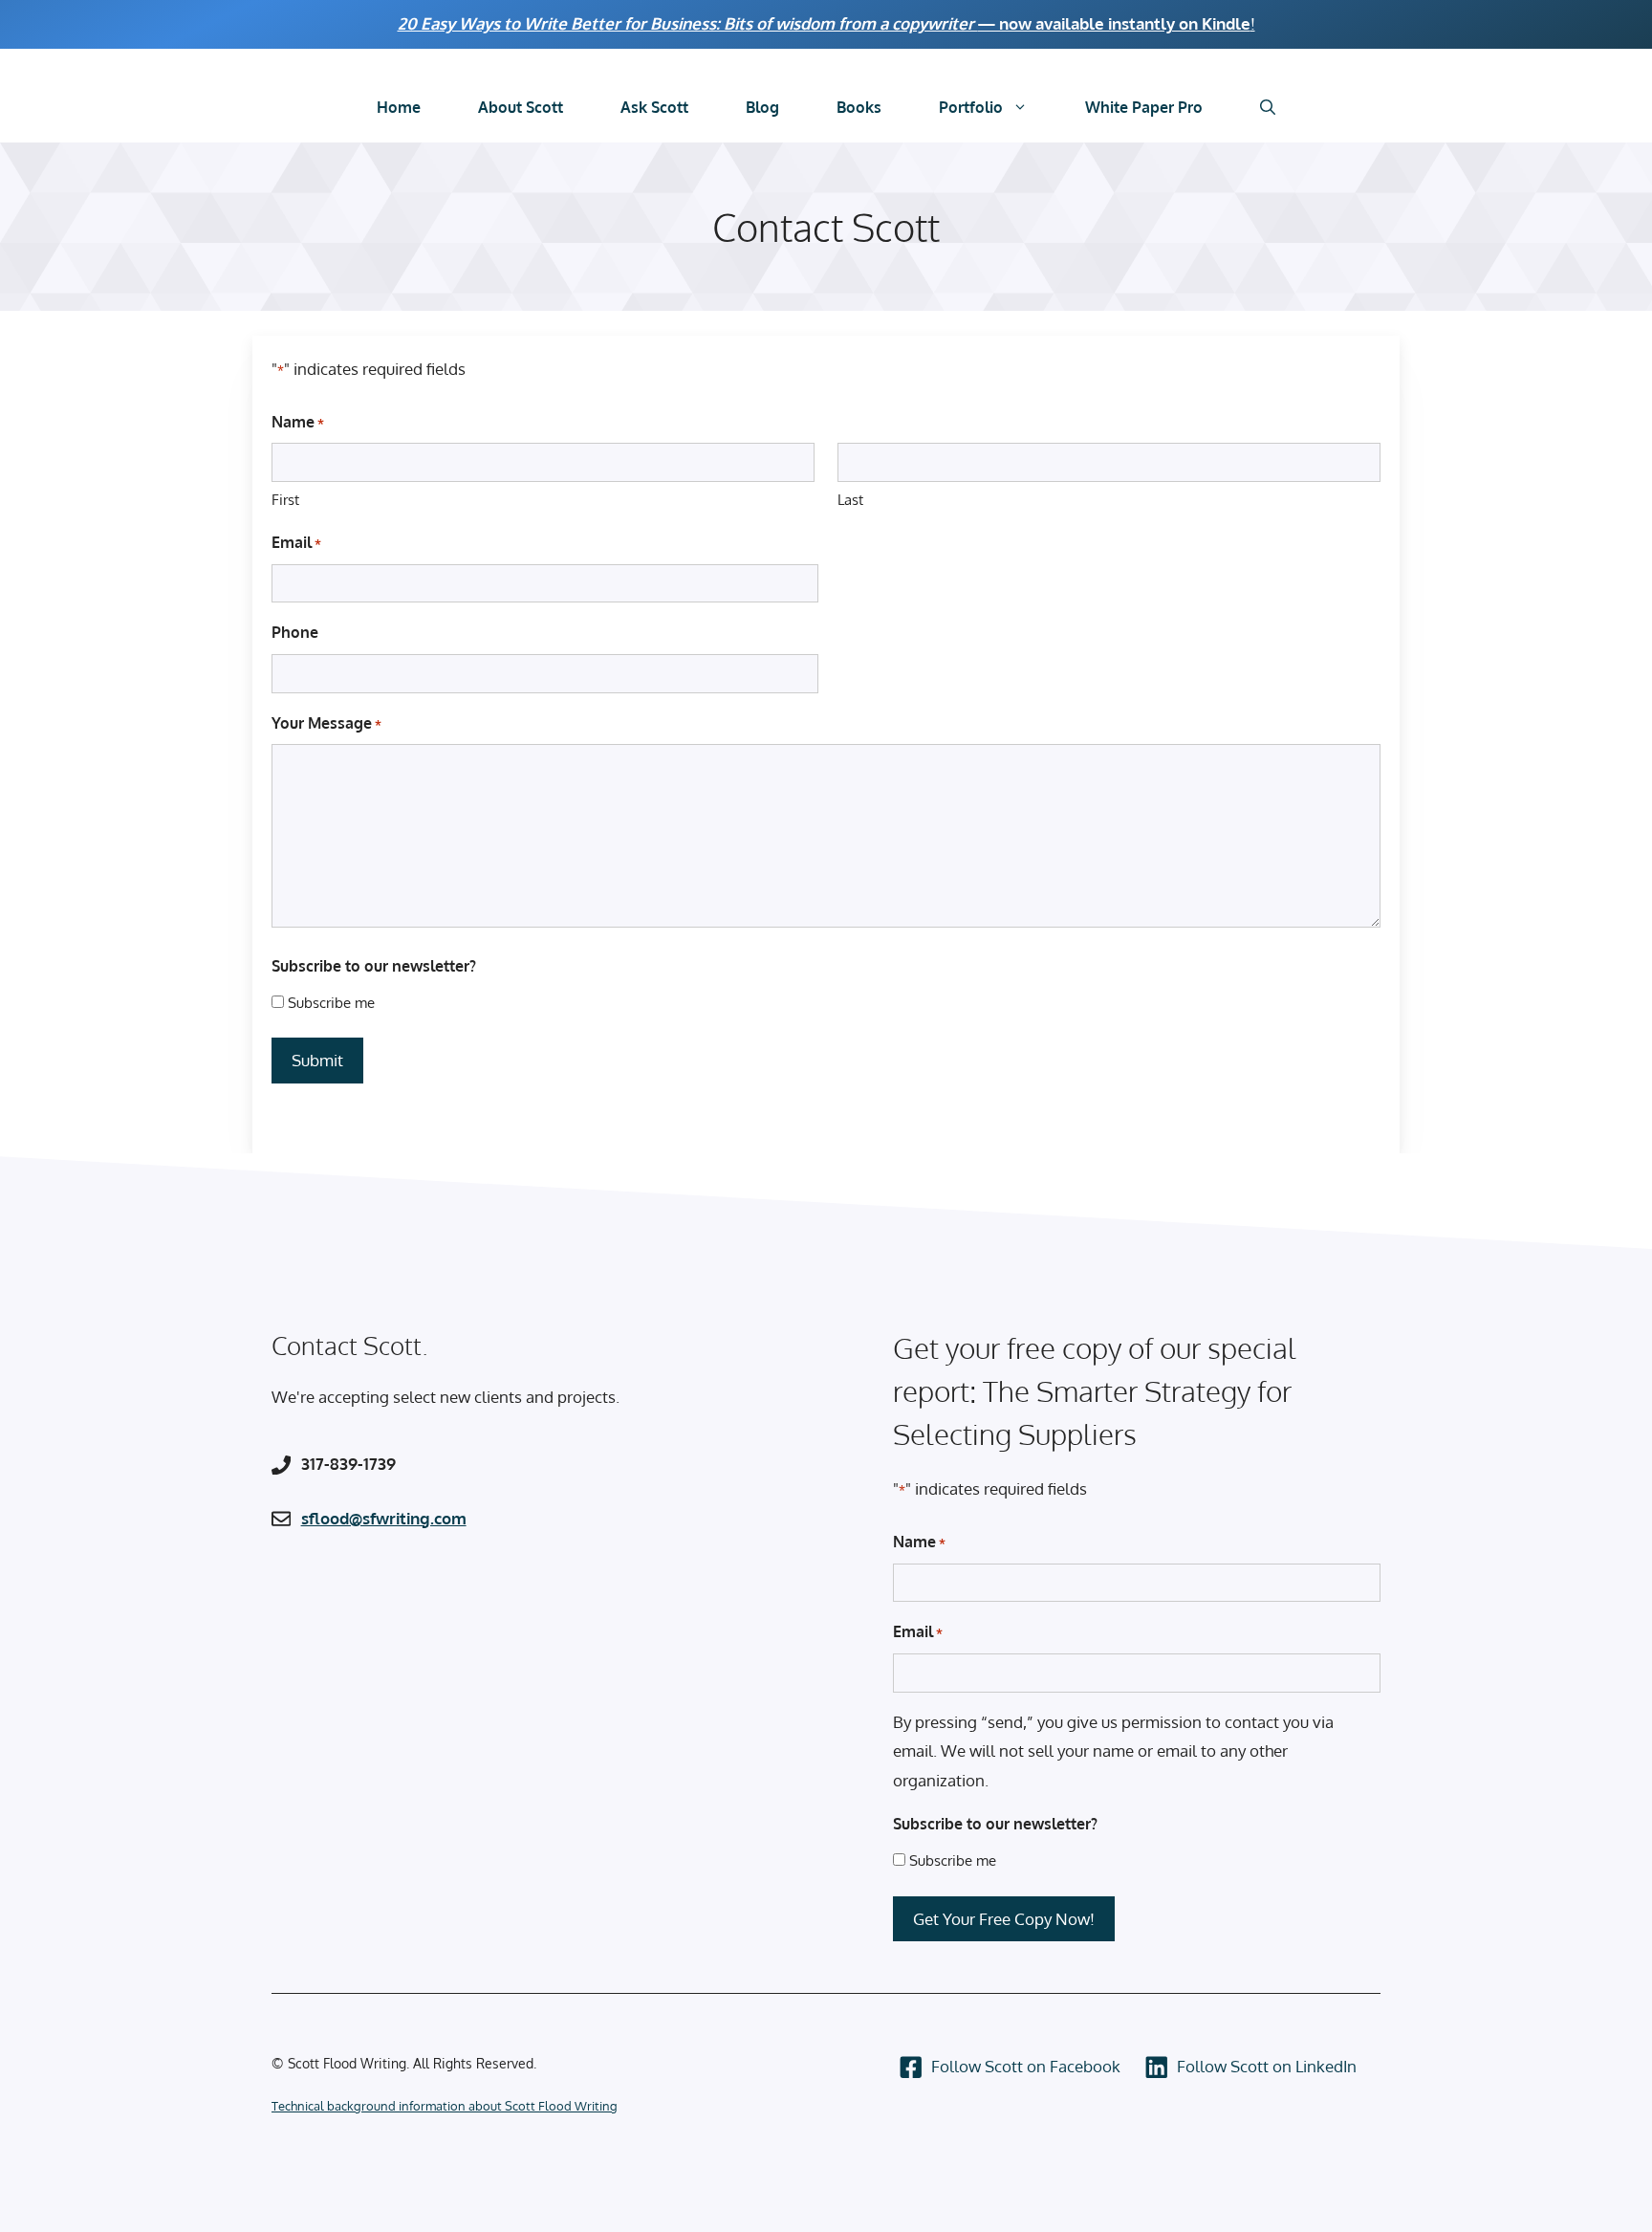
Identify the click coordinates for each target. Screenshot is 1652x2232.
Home (399, 107)
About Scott (521, 107)
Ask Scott (654, 107)
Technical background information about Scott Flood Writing (445, 2106)
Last (850, 500)
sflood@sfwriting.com (384, 1518)
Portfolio (971, 107)
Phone (295, 632)
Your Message (326, 723)
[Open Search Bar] (1268, 108)
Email (296, 542)
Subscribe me (331, 1003)
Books (859, 107)
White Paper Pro (1144, 107)
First (285, 500)
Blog (762, 107)
